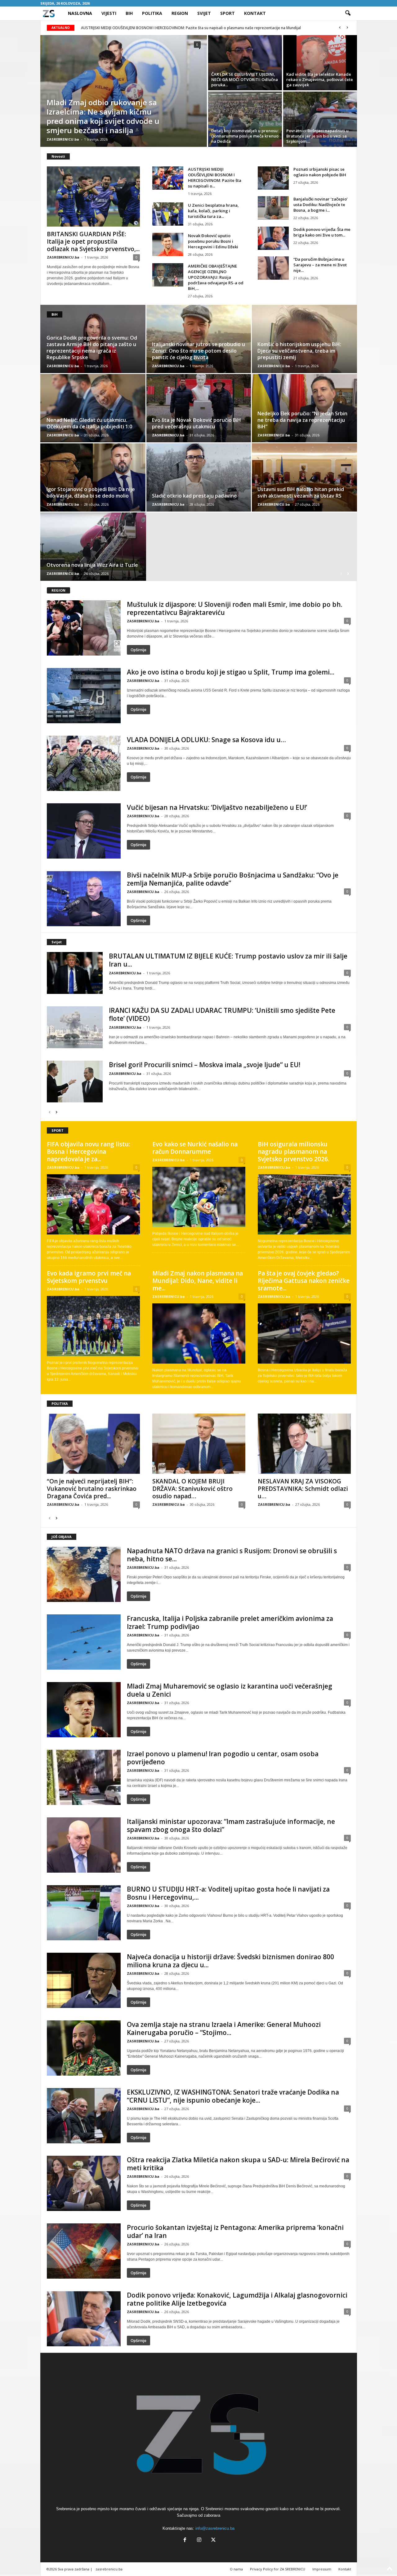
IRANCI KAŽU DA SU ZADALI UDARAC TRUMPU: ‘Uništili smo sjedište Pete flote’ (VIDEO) (222, 1014)
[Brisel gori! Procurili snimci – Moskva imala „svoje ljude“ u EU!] (75, 1082)
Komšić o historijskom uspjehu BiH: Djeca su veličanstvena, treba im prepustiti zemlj (299, 351)
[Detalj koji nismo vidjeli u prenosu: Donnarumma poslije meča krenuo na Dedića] (245, 119)
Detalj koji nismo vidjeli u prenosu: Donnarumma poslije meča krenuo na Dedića (245, 136)
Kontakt (255, 13)
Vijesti (109, 13)
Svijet (204, 13)
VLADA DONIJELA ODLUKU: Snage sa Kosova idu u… (206, 740)
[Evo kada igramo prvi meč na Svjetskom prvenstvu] (93, 1326)
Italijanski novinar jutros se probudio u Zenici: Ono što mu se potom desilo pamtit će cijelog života (198, 351)
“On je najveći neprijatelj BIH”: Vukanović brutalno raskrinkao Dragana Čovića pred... (92, 1489)
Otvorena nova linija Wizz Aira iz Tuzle (92, 565)
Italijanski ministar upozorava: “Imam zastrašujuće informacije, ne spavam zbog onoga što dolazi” (231, 1825)
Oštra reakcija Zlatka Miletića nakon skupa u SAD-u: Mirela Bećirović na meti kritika (238, 2164)
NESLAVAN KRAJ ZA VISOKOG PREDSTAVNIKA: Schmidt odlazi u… (303, 1489)
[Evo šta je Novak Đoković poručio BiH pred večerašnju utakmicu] (199, 408)
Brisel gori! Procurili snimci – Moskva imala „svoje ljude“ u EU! (205, 1065)
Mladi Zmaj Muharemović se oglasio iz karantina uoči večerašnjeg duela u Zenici (230, 1690)
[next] (348, 28)
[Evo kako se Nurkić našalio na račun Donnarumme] (199, 1197)
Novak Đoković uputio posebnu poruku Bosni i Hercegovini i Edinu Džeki (213, 241)
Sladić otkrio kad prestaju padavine (194, 496)
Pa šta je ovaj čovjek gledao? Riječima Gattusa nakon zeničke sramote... (304, 1281)
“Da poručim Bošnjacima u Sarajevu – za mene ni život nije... (320, 265)
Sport (227, 13)
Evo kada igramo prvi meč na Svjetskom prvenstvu (89, 1277)
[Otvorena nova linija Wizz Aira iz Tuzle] (93, 547)
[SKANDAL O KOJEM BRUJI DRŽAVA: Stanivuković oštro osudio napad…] (199, 1444)
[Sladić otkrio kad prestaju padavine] (199, 477)
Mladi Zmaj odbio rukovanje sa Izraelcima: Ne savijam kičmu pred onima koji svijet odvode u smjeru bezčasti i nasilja (103, 116)
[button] (348, 13)
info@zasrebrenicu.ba (215, 2528)
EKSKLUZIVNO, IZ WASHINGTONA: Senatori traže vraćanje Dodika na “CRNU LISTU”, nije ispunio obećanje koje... (233, 2096)
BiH (129, 13)
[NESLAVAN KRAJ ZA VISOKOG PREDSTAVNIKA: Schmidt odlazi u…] (304, 1444)
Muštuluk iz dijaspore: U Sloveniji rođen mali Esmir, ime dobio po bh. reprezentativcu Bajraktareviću (235, 608)
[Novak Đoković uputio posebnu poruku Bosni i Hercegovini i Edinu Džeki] (168, 244)
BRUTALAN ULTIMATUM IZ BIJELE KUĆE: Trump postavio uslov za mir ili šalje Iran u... (228, 960)
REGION (58, 590)
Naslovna (80, 13)
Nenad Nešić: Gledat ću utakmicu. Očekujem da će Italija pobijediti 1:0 (89, 423)
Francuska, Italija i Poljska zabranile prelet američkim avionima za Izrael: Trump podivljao (230, 1622)
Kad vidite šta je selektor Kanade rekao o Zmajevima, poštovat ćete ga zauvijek (320, 79)
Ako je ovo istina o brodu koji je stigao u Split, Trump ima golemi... (231, 672)
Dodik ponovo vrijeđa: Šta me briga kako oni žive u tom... (322, 232)
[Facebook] (185, 2540)
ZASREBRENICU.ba (63, 139)
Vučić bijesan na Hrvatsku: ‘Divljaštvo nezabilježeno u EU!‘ (217, 807)
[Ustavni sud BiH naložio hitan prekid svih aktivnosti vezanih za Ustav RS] (304, 477)
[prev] (340, 28)
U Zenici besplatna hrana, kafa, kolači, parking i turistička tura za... (213, 211)
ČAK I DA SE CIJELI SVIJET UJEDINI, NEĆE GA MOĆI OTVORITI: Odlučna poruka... (245, 79)
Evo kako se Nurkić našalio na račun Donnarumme (195, 1148)
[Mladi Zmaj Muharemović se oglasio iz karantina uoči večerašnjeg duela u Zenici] (84, 1710)
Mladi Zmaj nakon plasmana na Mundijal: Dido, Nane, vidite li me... (198, 1281)
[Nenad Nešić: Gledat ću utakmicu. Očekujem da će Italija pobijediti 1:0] (93, 408)
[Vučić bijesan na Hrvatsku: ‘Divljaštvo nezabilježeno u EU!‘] (84, 831)
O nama (236, 2569)
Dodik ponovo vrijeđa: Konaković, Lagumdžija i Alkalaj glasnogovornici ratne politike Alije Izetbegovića (237, 2299)
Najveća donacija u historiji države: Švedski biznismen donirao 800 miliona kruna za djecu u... (230, 1961)
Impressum (322, 2569)
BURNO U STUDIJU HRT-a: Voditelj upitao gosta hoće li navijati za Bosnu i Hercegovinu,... (228, 1893)
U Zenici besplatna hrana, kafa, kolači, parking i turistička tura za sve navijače (149, 28)
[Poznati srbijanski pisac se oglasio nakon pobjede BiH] (273, 178)
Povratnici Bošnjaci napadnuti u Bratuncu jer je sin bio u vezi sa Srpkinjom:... (317, 136)
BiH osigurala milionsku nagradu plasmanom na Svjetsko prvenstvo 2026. (293, 1152)
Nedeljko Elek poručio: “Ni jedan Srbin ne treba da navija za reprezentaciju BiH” (302, 420)
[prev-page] (341, 573)
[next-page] (348, 573)
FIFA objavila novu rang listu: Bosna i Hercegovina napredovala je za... (88, 1152)
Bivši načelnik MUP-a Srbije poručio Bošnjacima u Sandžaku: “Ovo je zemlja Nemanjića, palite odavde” (233, 879)
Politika (152, 13)
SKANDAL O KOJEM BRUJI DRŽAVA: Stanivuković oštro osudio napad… (192, 1489)
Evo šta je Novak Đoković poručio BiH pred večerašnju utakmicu (196, 423)
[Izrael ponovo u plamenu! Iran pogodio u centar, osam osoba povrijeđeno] (84, 1777)
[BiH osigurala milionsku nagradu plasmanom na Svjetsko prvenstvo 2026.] (304, 1204)
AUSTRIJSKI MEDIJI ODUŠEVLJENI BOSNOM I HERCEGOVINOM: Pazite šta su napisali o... (215, 178)
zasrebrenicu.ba (109, 2569)
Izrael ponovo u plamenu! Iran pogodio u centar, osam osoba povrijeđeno (223, 1758)
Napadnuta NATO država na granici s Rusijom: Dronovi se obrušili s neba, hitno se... (232, 1555)
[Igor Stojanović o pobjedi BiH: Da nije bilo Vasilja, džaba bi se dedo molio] (93, 477)
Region (180, 13)
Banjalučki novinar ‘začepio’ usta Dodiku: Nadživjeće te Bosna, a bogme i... (321, 205)
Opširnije (138, 650)
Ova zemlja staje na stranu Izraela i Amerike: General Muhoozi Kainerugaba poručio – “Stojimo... (224, 2028)
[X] (213, 2540)
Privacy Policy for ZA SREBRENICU (278, 2569)
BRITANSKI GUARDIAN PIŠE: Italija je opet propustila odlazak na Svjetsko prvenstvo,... (93, 241)
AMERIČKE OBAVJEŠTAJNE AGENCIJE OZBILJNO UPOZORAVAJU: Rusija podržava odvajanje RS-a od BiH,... (216, 277)
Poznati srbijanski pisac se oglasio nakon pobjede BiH (320, 172)
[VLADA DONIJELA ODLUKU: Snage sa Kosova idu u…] (84, 763)
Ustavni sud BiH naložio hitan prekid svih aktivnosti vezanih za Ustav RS (301, 492)
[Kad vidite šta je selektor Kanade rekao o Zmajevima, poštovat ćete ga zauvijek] (320, 63)
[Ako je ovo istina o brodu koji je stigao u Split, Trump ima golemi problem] (84, 696)
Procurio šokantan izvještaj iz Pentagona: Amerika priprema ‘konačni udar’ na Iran (235, 2231)
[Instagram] (199, 2540)
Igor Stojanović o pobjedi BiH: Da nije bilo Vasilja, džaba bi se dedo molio (91, 492)
